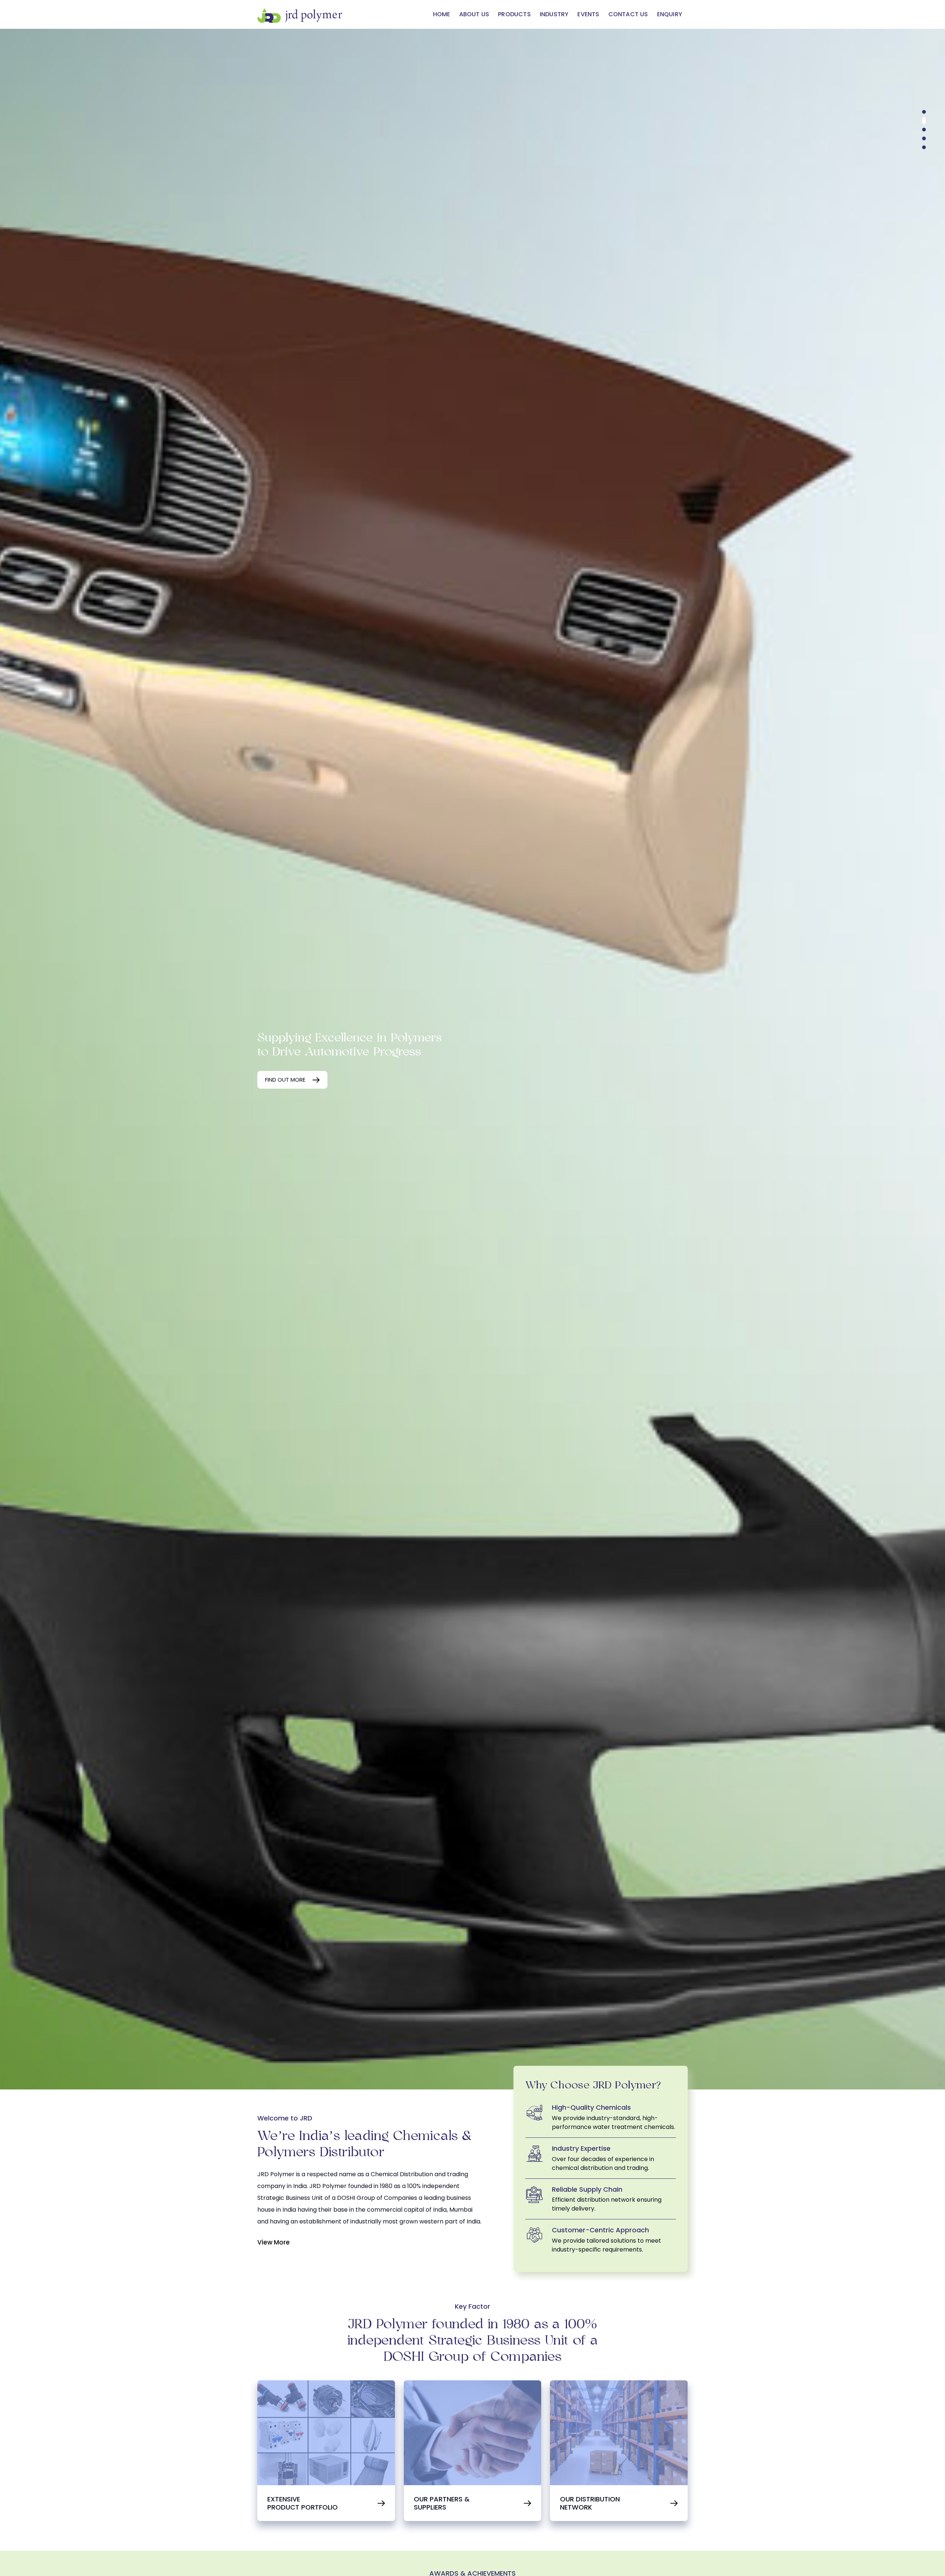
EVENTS (588, 14)
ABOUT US (474, 14)
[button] (924, 112)
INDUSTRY (554, 14)
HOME (442, 14)
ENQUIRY (670, 14)
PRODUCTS (514, 14)
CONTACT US (628, 14)
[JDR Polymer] (300, 14)
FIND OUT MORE (285, 1080)
